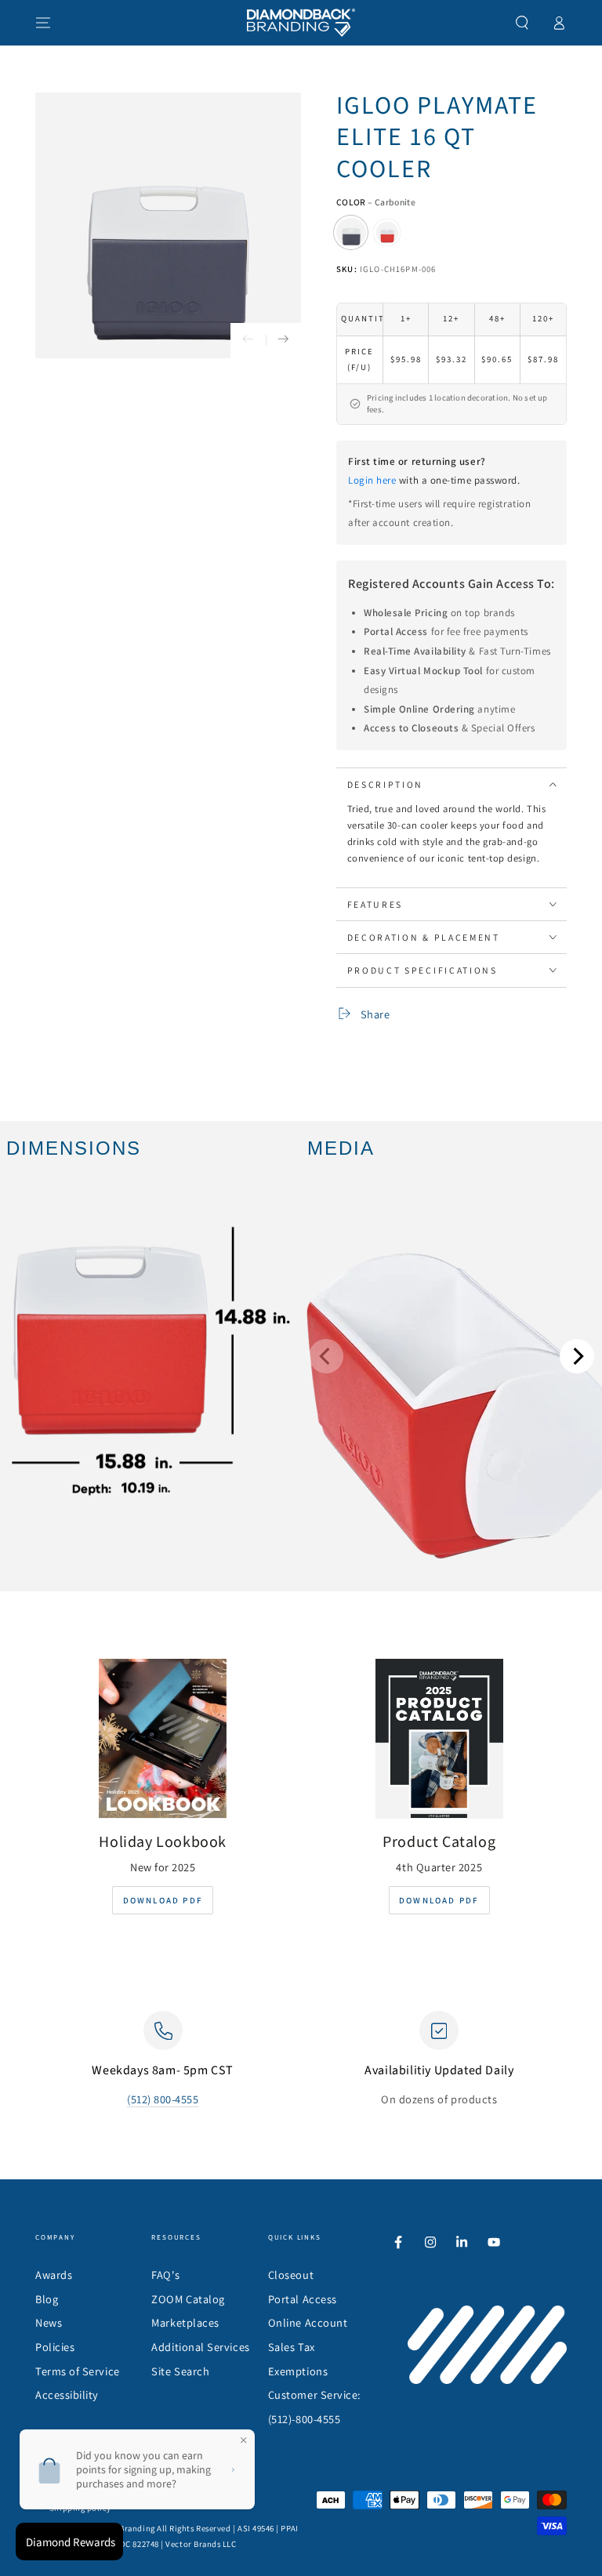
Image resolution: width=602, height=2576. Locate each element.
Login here (372, 480)
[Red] (387, 233)
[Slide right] (283, 341)
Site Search (180, 2371)
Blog (47, 2299)
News (49, 2322)
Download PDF (163, 1900)
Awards (54, 2275)
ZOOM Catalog (188, 2299)
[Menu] (44, 23)
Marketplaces (185, 2322)
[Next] (577, 1356)
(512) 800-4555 (163, 2099)
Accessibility (67, 2395)
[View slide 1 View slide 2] (451, 1356)
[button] (522, 23)
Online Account (308, 2322)
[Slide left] (248, 341)
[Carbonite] (351, 233)
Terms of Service (78, 2371)
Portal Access (303, 2299)
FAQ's (165, 2275)
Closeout (291, 2275)
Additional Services (200, 2347)
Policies (55, 2347)
